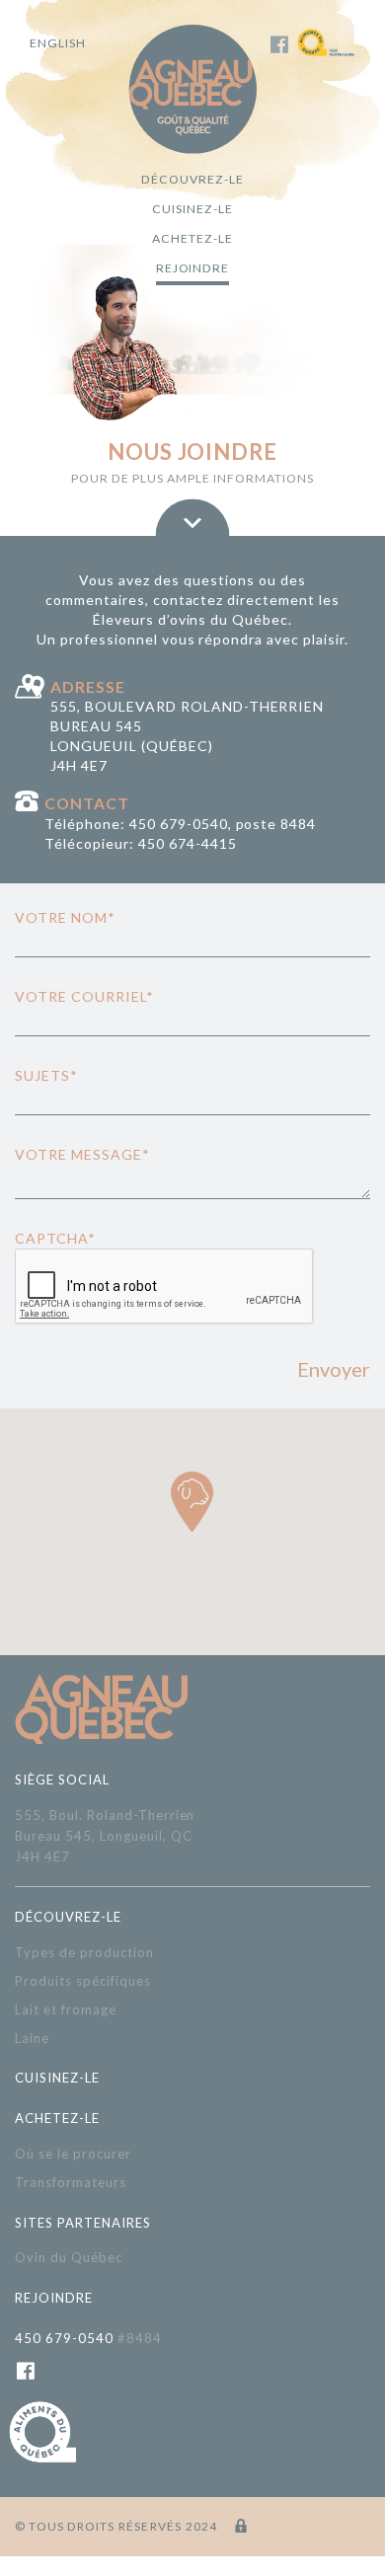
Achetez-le (192, 238)
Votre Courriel (84, 996)
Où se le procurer (73, 2154)
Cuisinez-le (192, 209)
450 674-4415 (188, 843)
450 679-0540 (88, 2338)
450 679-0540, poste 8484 (223, 824)
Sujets (46, 1075)
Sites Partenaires (83, 2223)
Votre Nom (65, 917)
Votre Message (82, 1154)
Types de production (84, 1952)
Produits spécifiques (83, 1981)
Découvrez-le (192, 179)
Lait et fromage (66, 2009)
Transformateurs (71, 2182)
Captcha (55, 1238)
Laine (32, 2038)
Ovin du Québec (69, 2257)
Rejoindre (193, 268)
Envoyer (334, 1369)
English (58, 43)
